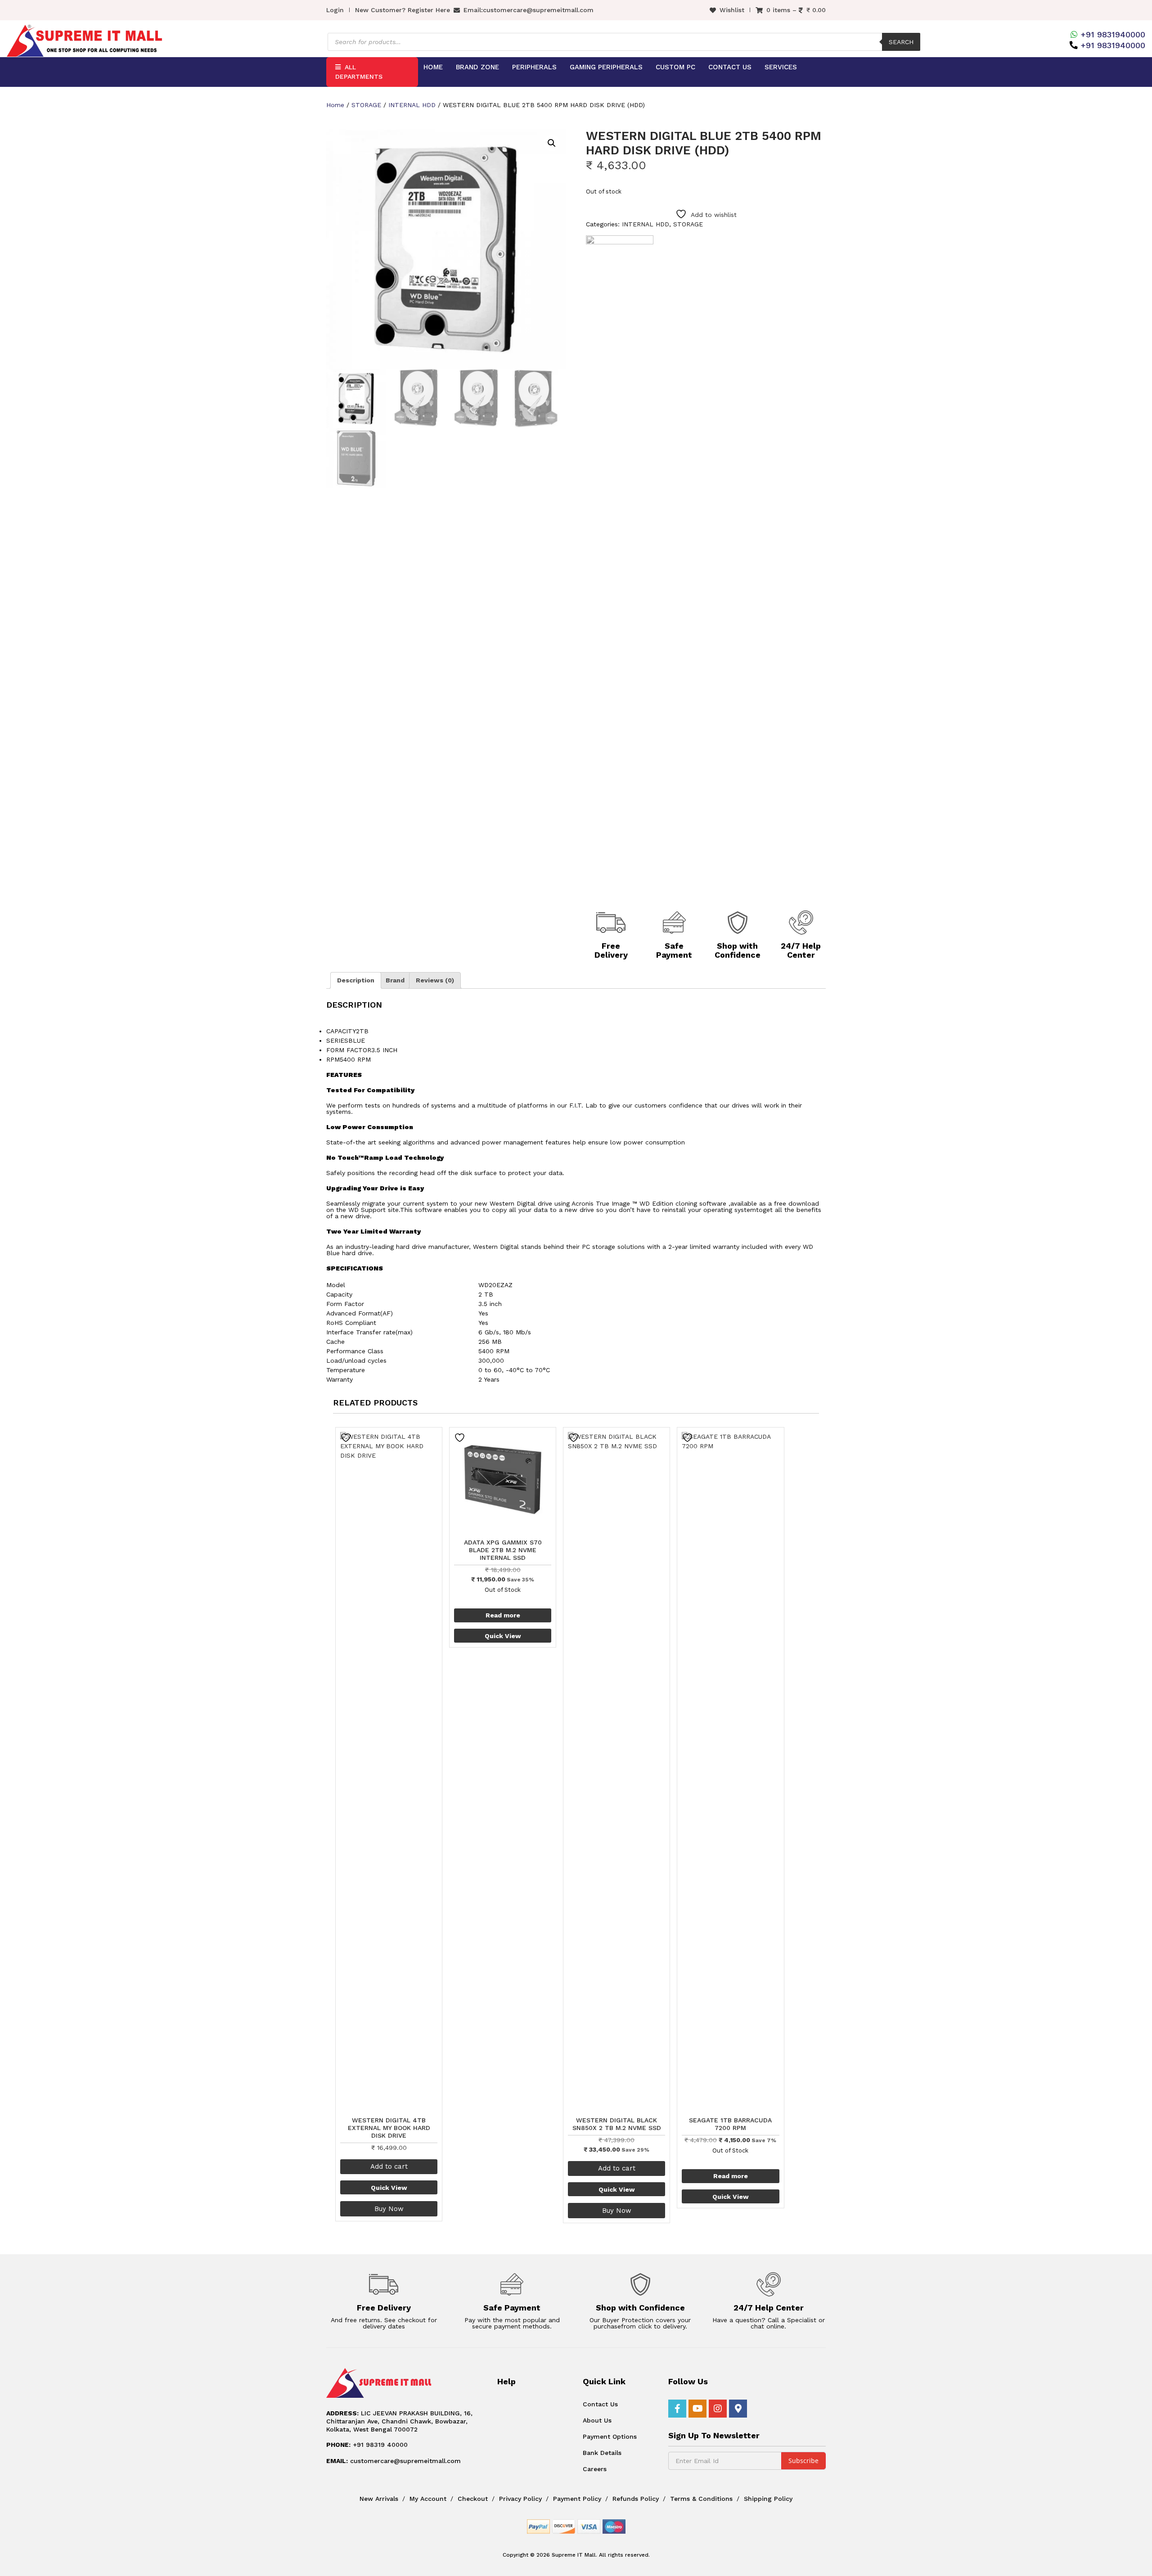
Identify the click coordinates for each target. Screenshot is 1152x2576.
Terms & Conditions (701, 2499)
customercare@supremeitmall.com (538, 10)
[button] (552, 143)
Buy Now (389, 2209)
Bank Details (602, 2453)
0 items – (796, 10)
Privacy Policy (520, 2499)
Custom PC (675, 67)
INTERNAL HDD (412, 105)
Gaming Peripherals (606, 67)
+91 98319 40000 (367, 2445)
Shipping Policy (768, 2499)
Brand (395, 980)
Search (901, 42)
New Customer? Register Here (403, 10)
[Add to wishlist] (347, 1438)
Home (433, 67)
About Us (597, 2420)
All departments (359, 72)
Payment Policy (577, 2499)
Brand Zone (477, 67)
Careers (595, 2469)
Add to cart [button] (389, 2166)
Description (356, 980)
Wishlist (732, 10)
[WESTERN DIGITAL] (620, 573)
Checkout (473, 2499)
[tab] (356, 980)
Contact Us (730, 67)
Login (335, 10)
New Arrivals (379, 2499)
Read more (503, 1615)
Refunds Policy (636, 2499)
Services (781, 67)
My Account (428, 2499)
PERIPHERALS (534, 67)
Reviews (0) (435, 980)
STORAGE (366, 105)
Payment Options (610, 2436)
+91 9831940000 (1113, 34)
